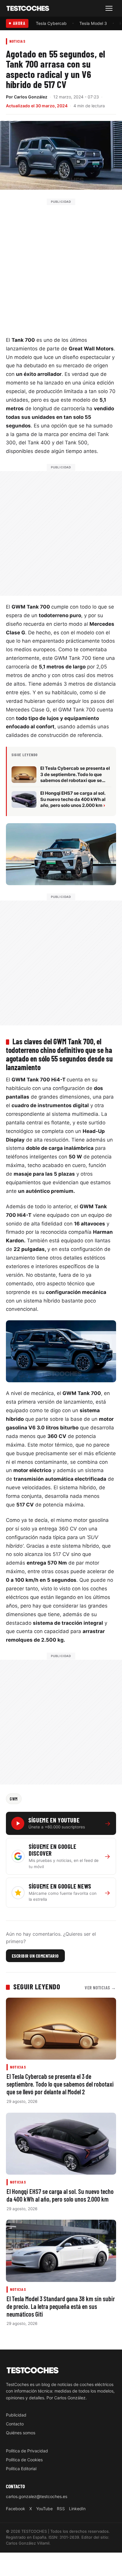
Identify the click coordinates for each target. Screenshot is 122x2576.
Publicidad (16, 2415)
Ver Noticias (100, 1987)
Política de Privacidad (27, 2451)
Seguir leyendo (37, 1986)
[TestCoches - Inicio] (28, 8)
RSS (61, 2509)
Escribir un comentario (35, 1956)
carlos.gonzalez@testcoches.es (37, 2496)
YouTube (44, 2509)
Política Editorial (21, 2469)
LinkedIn (77, 2509)
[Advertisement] (61, 266)
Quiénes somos (21, 2433)
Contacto (15, 2424)
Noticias (17, 41)
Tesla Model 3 (93, 23)
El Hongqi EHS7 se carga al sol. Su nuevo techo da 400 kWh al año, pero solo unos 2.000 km (60, 2195)
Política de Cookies (24, 2460)
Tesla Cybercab (51, 23)
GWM (14, 1799)
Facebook (16, 2509)
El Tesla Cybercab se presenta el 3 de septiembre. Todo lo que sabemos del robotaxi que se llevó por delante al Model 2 (60, 2084)
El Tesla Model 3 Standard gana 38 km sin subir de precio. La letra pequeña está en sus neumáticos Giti (61, 2306)
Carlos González (31, 97)
